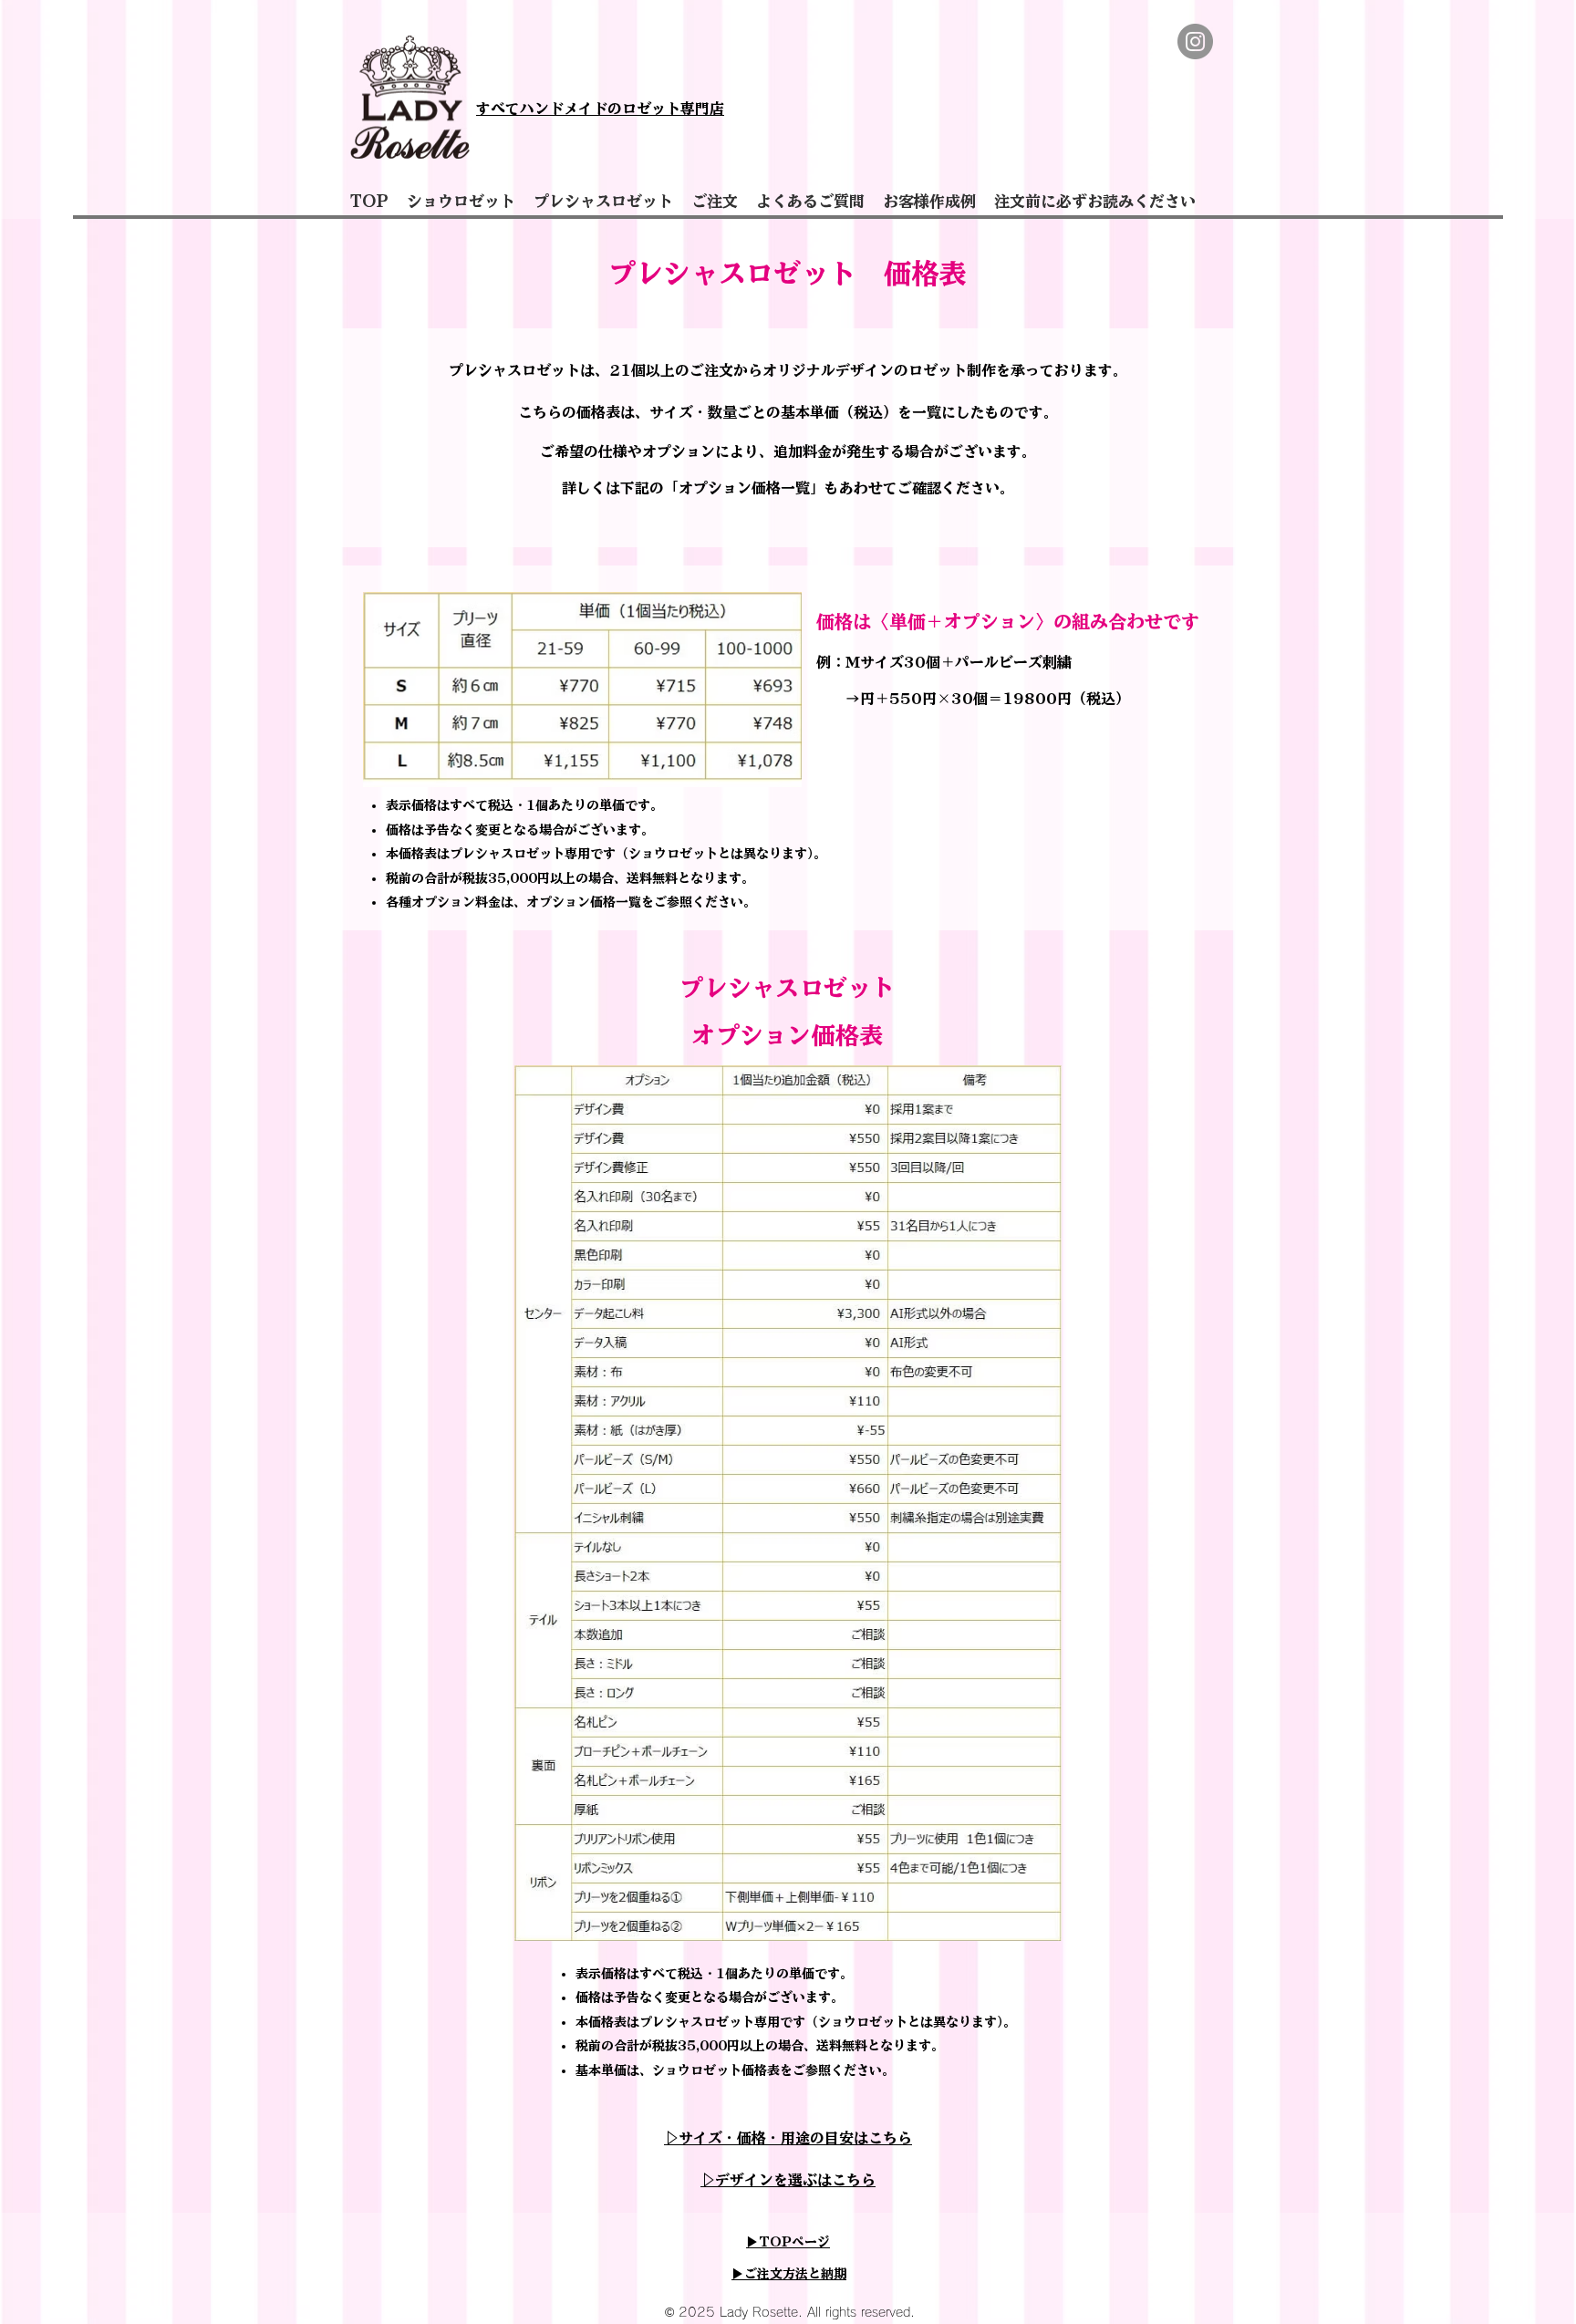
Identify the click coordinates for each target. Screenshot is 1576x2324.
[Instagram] (1195, 41)
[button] (461, 202)
